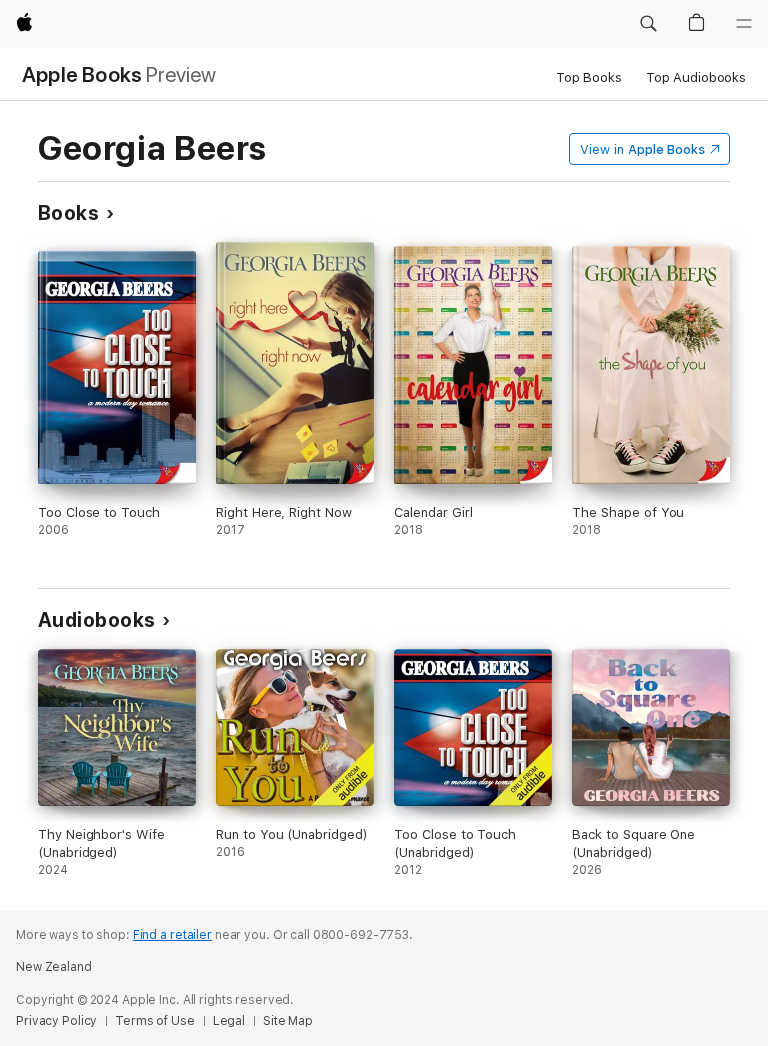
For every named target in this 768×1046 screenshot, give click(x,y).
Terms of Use (155, 1021)
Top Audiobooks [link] (696, 77)
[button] (648, 24)
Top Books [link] (589, 77)
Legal (229, 1021)
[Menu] (744, 24)
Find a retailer (172, 935)
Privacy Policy (56, 1021)
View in (642, 149)
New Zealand (54, 967)
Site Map (288, 1021)
